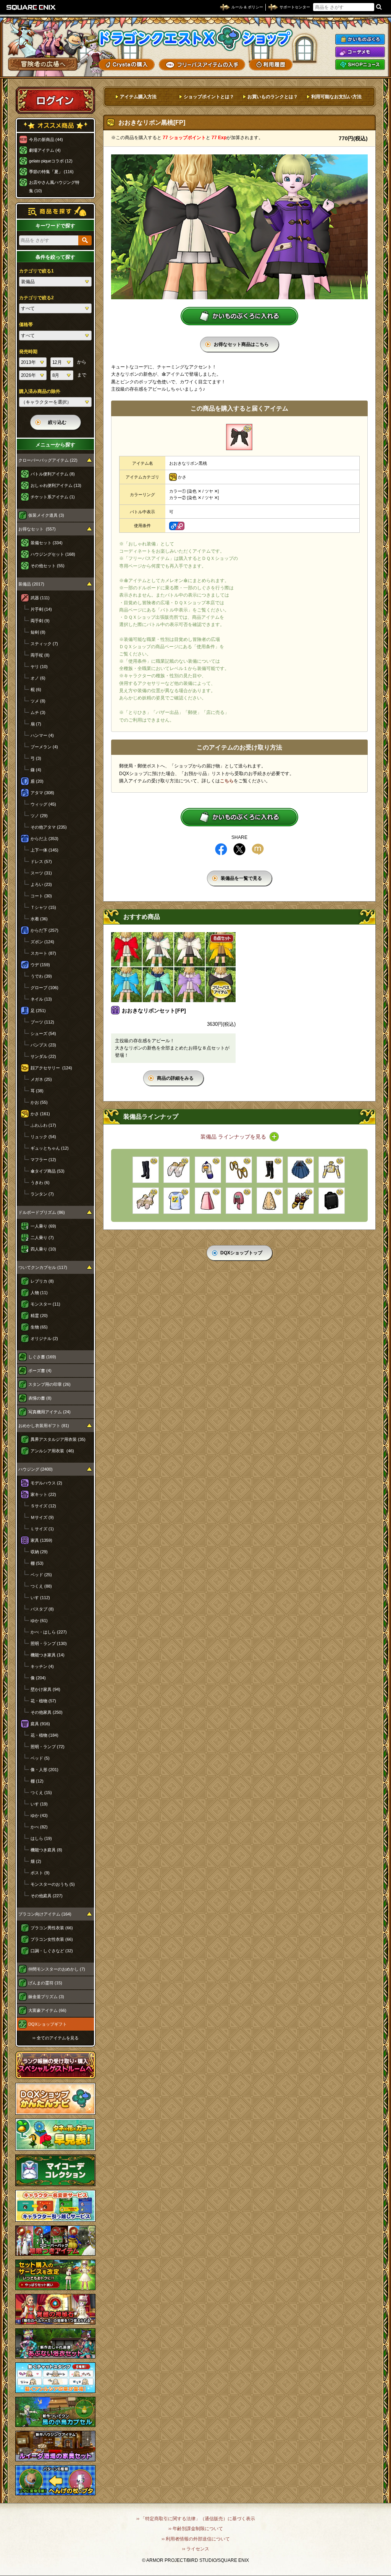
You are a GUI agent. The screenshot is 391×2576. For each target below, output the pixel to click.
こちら (227, 781)
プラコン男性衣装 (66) (52, 1928)
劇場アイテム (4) (45, 150)
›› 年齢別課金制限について (196, 2529)
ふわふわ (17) (43, 1125)
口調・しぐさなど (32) (52, 1951)
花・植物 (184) (44, 1735)
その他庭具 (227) (47, 1896)
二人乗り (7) (42, 1238)
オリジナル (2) (44, 1338)
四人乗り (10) (43, 1249)
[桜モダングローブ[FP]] (177, 1170)
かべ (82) (39, 1827)
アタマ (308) (42, 793)
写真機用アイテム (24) (49, 1412)
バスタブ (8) (42, 1609)
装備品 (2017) (31, 584)
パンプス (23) (43, 1045)
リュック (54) (43, 1137)
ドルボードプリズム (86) (42, 1212)
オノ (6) (38, 678)
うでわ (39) (41, 976)
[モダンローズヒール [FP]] (146, 1170)
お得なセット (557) (37, 529)
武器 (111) (40, 598)
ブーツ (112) (42, 1022)
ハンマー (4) (42, 735)
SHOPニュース (360, 65)
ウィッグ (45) (43, 804)
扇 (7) (36, 724)
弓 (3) (36, 758)
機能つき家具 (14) (48, 1655)
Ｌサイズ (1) (42, 1529)
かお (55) (39, 1102)
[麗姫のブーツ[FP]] (270, 1170)
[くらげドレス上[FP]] (332, 1170)
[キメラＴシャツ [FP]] (177, 1201)
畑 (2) (36, 1861)
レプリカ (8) (42, 1281)
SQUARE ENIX (31, 7)
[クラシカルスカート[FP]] (208, 1201)
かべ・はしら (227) (49, 1632)
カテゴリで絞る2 (36, 298)
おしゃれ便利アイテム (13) (56, 485)
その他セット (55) (48, 566)
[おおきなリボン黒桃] (239, 437)
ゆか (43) (39, 1815)
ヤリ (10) (39, 667)
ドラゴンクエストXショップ (195, 38)
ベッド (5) (40, 1758)
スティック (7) (44, 644)
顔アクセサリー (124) (51, 1068)
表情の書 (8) (40, 1398)
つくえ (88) (41, 1586)
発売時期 (28, 352)
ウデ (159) (40, 965)
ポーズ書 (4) (40, 1371)
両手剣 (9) (40, 621)
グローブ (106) (44, 988)
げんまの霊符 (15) (45, 1983)
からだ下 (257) (44, 930)
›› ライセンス (196, 2549)
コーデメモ (360, 52)
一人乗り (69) (43, 1226)
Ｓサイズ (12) (43, 1506)
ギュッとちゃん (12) (50, 1148)
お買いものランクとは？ (273, 97)
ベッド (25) (41, 1575)
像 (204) (38, 1678)
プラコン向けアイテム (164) (45, 1914)
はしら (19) (41, 1838)
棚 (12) (37, 1781)
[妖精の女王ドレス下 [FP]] (270, 1201)
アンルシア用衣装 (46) (52, 1451)
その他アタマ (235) (49, 827)
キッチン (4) (42, 1666)
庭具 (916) (40, 1724)
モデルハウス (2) (46, 1483)
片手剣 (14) (41, 609)
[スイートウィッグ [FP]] (239, 1201)
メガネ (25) (41, 1079)
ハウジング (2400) (36, 1469)
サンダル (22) (43, 1056)
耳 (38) (37, 1091)
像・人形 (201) (44, 1770)
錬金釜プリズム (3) (46, 1997)
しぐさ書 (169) (42, 1357)
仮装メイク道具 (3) (46, 515)
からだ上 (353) (44, 839)
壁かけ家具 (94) (45, 1689)
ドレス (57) (41, 861)
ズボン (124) (42, 942)
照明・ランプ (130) (49, 1643)
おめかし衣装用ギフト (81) (44, 1426)
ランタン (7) (42, 1194)
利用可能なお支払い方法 (336, 97)
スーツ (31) (41, 873)
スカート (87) (43, 953)
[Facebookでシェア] (221, 849)
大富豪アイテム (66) (47, 2010)
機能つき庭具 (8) (46, 1850)
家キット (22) (43, 1494)
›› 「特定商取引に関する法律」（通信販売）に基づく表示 (196, 2519)
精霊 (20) (39, 1316)
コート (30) (41, 896)
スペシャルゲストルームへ (56, 2065)
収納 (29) (39, 1552)
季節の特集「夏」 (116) (51, 172)
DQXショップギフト (48, 2024)
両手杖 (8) (40, 655)
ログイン (55, 100)
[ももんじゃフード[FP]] (208, 1170)
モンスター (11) (45, 1304)
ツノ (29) (39, 816)
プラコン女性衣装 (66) (52, 1939)
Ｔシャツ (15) (43, 907)
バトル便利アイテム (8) (53, 474)
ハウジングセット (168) (53, 554)
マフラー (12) (43, 1160)
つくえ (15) (41, 1792)
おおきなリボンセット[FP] (154, 1011)
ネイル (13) (41, 999)
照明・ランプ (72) (48, 1747)
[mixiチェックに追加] (258, 849)
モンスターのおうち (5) (53, 1884)
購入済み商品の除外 (40, 391)
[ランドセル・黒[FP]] (332, 1201)
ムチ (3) (38, 712)
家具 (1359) (41, 1540)
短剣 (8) (38, 632)
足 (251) (38, 1011)
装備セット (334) (47, 543)
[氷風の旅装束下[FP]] (301, 1170)
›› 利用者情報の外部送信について (196, 2539)
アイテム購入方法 (138, 97)
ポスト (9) (40, 1873)
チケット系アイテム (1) (53, 497)
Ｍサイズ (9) (42, 1517)
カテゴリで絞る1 (36, 271)
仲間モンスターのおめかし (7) (57, 1969)
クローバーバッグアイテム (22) (48, 460)
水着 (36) (39, 919)
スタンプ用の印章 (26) (49, 1384)
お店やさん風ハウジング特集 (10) (54, 187)
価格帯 (26, 324)
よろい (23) (41, 884)
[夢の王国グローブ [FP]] (146, 1201)
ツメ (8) (38, 701)
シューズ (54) (43, 1033)
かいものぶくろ (360, 39)
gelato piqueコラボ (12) (51, 161)
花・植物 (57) (43, 1701)
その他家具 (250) (47, 1712)
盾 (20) (37, 781)
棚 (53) (37, 1563)
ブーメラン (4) (44, 747)
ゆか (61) (39, 1621)
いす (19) (39, 1804)
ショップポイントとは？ (209, 97)
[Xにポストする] (239, 849)
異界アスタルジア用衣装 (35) (58, 1439)
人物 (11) (39, 1293)
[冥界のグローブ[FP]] (301, 1201)
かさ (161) (40, 1114)
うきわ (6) (40, 1183)
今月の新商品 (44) (46, 140)
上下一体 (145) (44, 850)
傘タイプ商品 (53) (48, 1171)
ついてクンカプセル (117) (43, 1267)
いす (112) (40, 1598)
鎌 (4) (36, 770)
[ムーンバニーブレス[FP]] (239, 1170)
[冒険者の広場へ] (43, 64)
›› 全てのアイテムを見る (56, 2038)
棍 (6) (36, 689)
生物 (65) (39, 1327)
